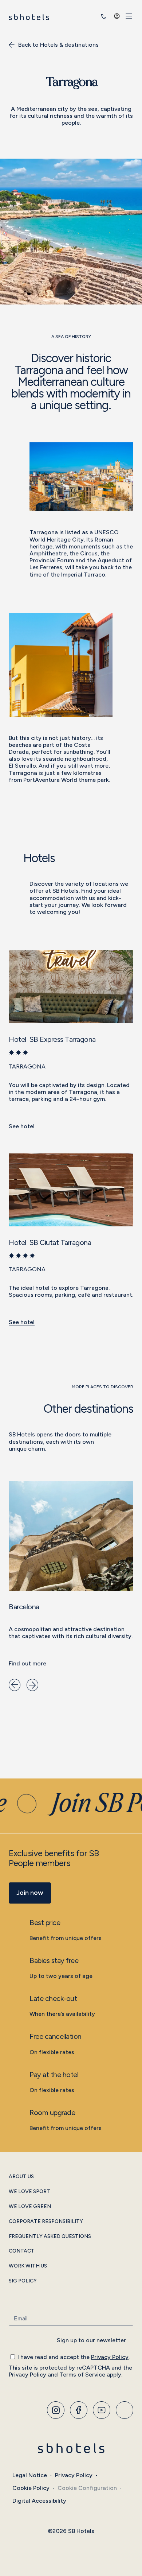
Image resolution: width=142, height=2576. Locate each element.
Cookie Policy (31, 2488)
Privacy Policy (110, 2357)
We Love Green (30, 2207)
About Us (21, 2177)
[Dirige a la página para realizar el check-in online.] (94, 17)
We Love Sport (29, 2192)
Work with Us (28, 2266)
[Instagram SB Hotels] (56, 2410)
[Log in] (117, 16)
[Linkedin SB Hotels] (125, 2410)
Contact (22, 2251)
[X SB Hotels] (102, 2410)
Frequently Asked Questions (50, 2236)
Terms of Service (82, 2375)
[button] (15, 1685)
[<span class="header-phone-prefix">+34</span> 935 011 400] (104, 17)
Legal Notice (30, 2475)
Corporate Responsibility (46, 2222)
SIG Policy (23, 2281)
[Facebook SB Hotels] (79, 2410)
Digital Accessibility (39, 2501)
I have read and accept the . (74, 2357)
